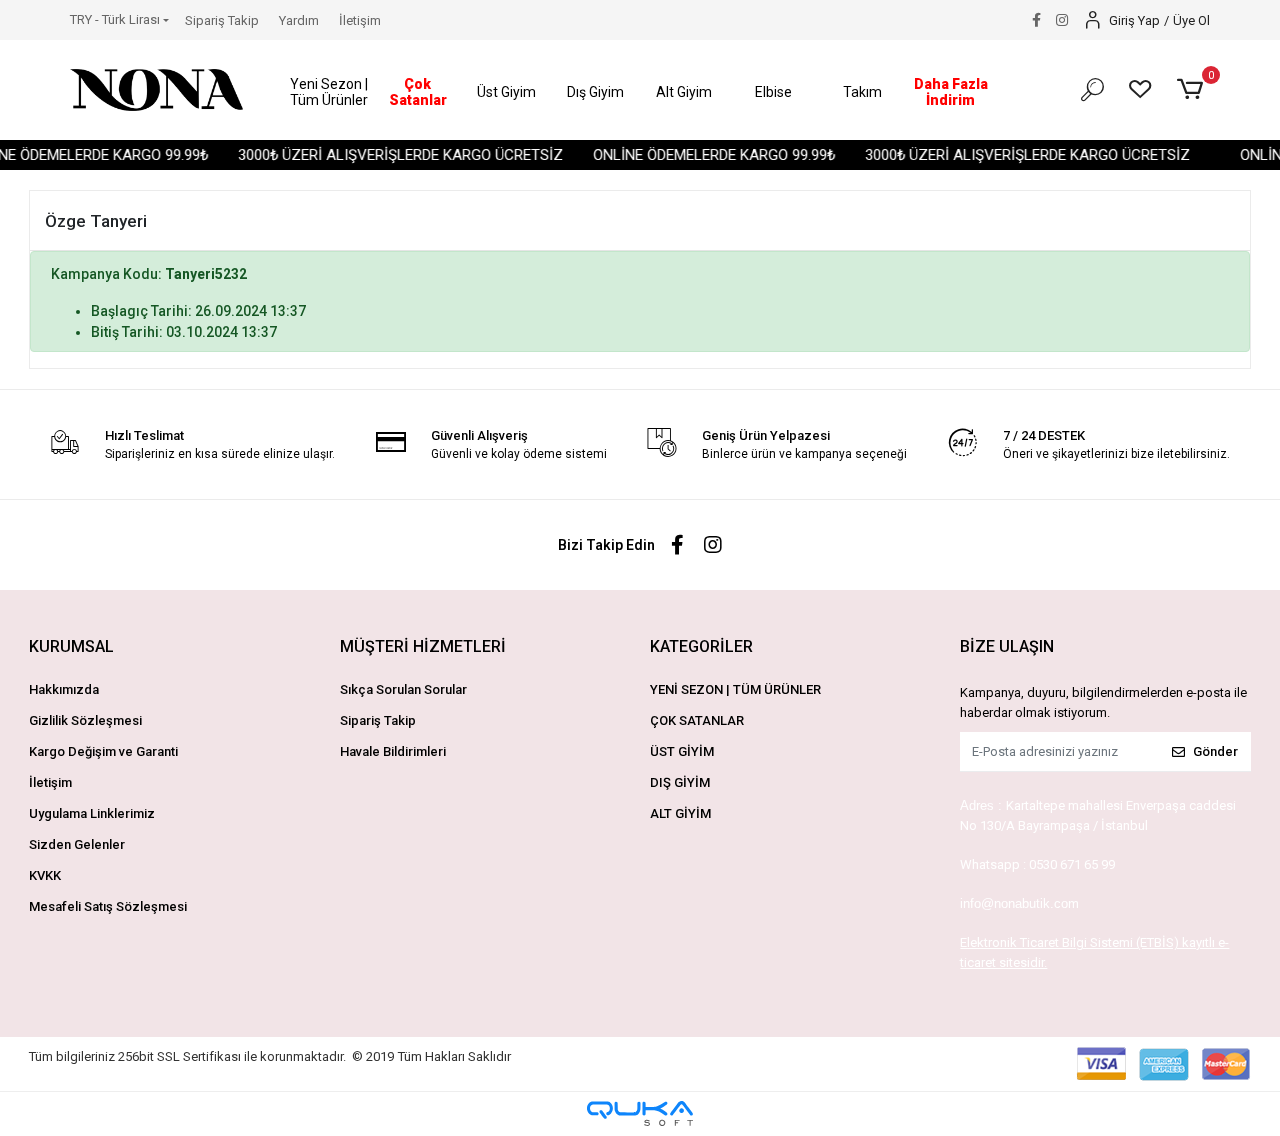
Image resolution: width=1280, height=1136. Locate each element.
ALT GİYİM (680, 813)
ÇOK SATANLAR (697, 720)
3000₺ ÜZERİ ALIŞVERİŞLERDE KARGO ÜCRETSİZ (390, 155)
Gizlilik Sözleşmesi (85, 720)
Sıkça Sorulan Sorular (403, 689)
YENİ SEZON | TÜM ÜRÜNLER (735, 689)
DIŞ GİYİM (680, 782)
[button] (329, 92)
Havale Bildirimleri (393, 751)
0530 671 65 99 (1072, 864)
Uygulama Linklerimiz (92, 813)
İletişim (360, 20)
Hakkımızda (64, 689)
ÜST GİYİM (682, 751)
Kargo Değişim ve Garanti (103, 751)
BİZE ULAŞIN (1007, 646)
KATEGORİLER (701, 646)
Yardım (299, 20)
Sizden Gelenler (77, 844)
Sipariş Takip (222, 20)
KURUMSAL (71, 646)
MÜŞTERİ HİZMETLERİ (423, 646)
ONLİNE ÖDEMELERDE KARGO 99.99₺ (704, 155)
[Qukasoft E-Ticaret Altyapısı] (640, 1113)
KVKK (45, 875)
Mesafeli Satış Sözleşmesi (108, 906)
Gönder (1215, 751)
